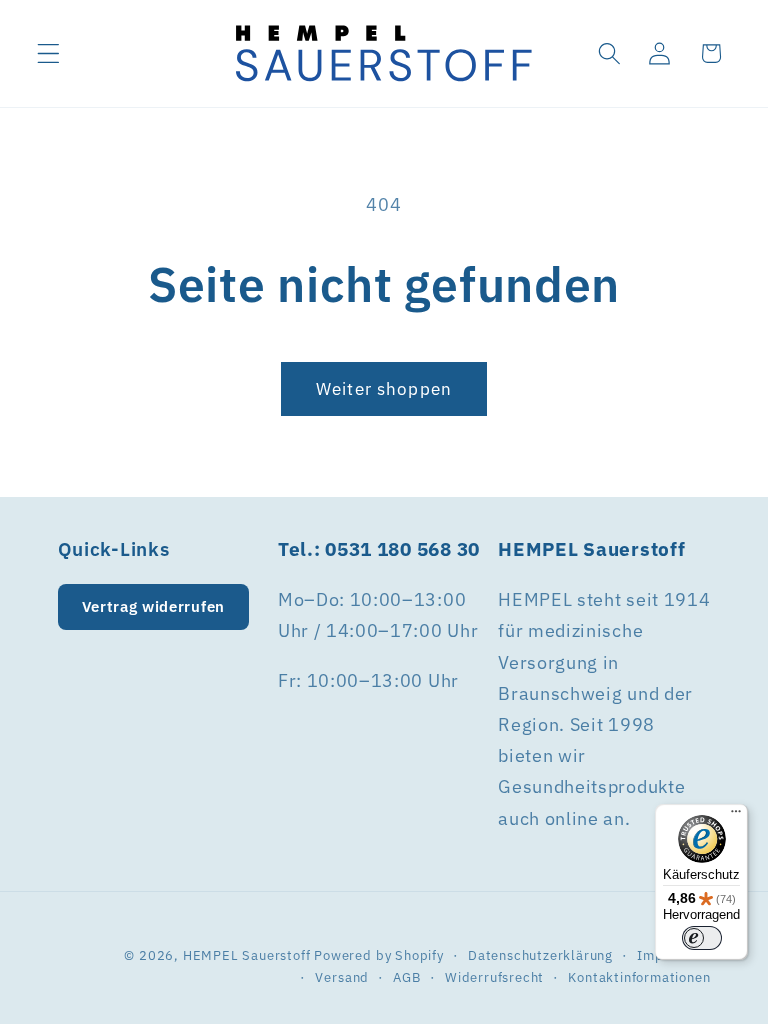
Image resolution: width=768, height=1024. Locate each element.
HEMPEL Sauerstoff (247, 955)
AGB (406, 977)
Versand (342, 977)
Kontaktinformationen (639, 977)
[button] (48, 53)
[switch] (702, 938)
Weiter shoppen (384, 388)
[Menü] (736, 816)
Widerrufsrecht (494, 977)
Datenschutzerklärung (540, 955)
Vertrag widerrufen (153, 606)
